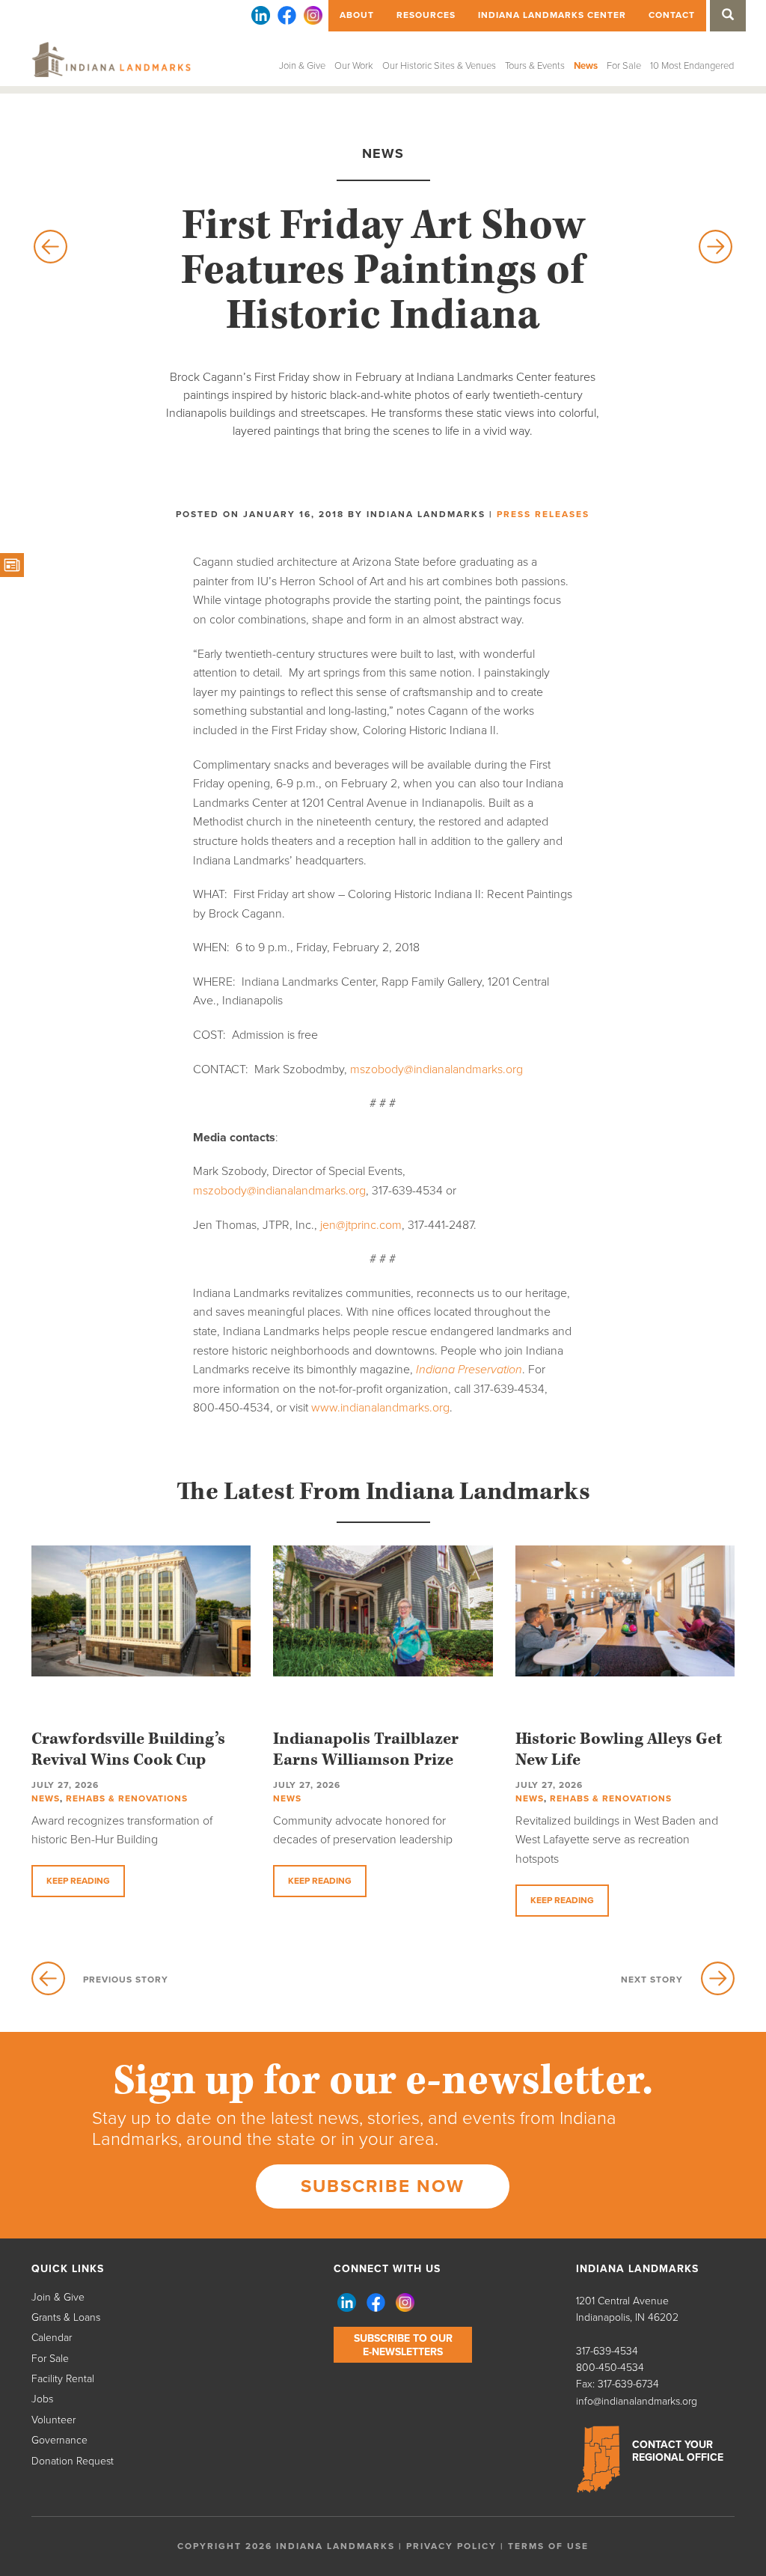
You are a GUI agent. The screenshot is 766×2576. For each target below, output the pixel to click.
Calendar (52, 2338)
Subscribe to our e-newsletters (403, 2345)
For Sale (624, 66)
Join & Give (302, 66)
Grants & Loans (66, 2317)
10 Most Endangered (692, 66)
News (586, 66)
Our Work (354, 66)
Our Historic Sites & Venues (439, 66)
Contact (672, 15)
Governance (59, 2440)
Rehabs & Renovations (127, 1798)
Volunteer (53, 2420)
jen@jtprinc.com (361, 1225)
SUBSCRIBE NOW (383, 2186)
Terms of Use (548, 2546)
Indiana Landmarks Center (552, 15)
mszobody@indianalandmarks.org (436, 1069)
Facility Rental (63, 2379)
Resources (426, 15)
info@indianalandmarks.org (637, 2401)
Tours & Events (535, 66)
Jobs (42, 2399)
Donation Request (73, 2461)
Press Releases (543, 514)
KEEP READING (78, 1881)
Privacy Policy (451, 2546)
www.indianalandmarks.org (380, 1408)
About (357, 15)
